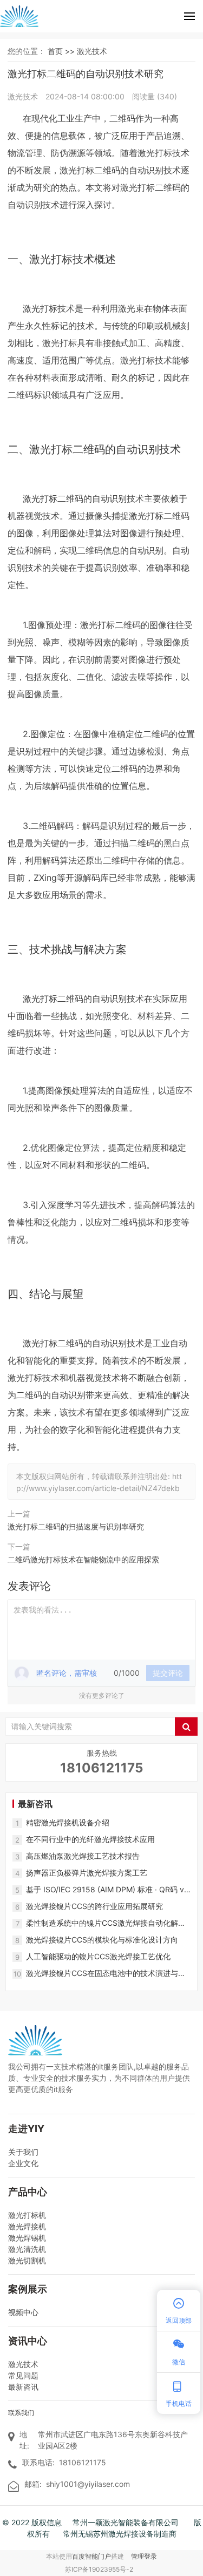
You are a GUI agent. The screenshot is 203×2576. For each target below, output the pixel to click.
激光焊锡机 (27, 2238)
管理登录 (144, 2556)
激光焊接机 (27, 2226)
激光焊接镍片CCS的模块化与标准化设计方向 (102, 1940)
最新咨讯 (23, 2387)
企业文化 (23, 2163)
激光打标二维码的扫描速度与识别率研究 (76, 1526)
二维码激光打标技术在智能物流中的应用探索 (83, 1559)
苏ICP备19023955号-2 (99, 2569)
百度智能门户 (91, 2556)
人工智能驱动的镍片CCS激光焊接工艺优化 (98, 1956)
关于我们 (23, 2152)
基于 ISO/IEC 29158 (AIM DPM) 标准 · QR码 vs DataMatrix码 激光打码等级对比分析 (107, 1890)
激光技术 (92, 51)
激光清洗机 (27, 2249)
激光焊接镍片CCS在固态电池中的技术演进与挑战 (106, 1974)
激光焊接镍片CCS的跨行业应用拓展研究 (94, 1906)
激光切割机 (27, 2260)
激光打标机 (27, 2215)
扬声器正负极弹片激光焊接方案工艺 (87, 1873)
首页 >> (62, 51)
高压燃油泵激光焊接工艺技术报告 (83, 1856)
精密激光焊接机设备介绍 (68, 1822)
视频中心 (23, 2312)
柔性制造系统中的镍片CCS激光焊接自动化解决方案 (106, 1923)
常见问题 (23, 2375)
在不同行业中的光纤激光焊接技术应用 (90, 1839)
